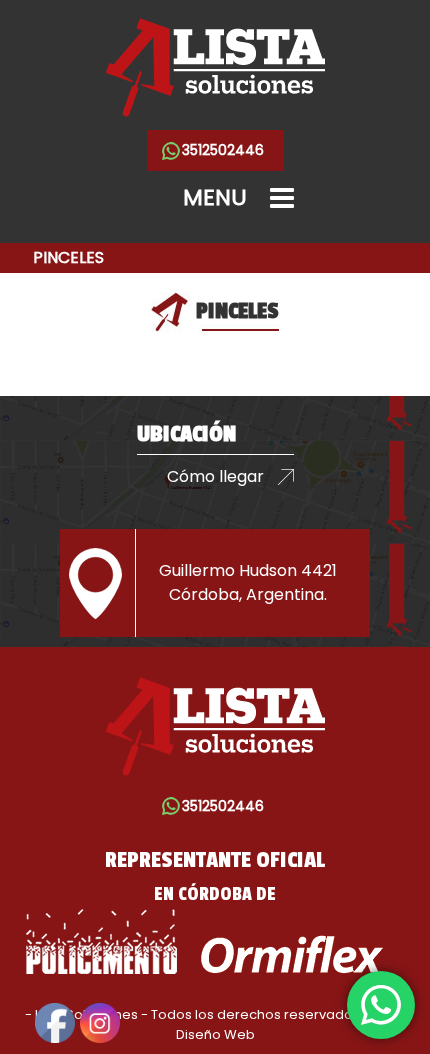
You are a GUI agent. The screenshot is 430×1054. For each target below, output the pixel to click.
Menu (215, 197)
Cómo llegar (215, 476)
